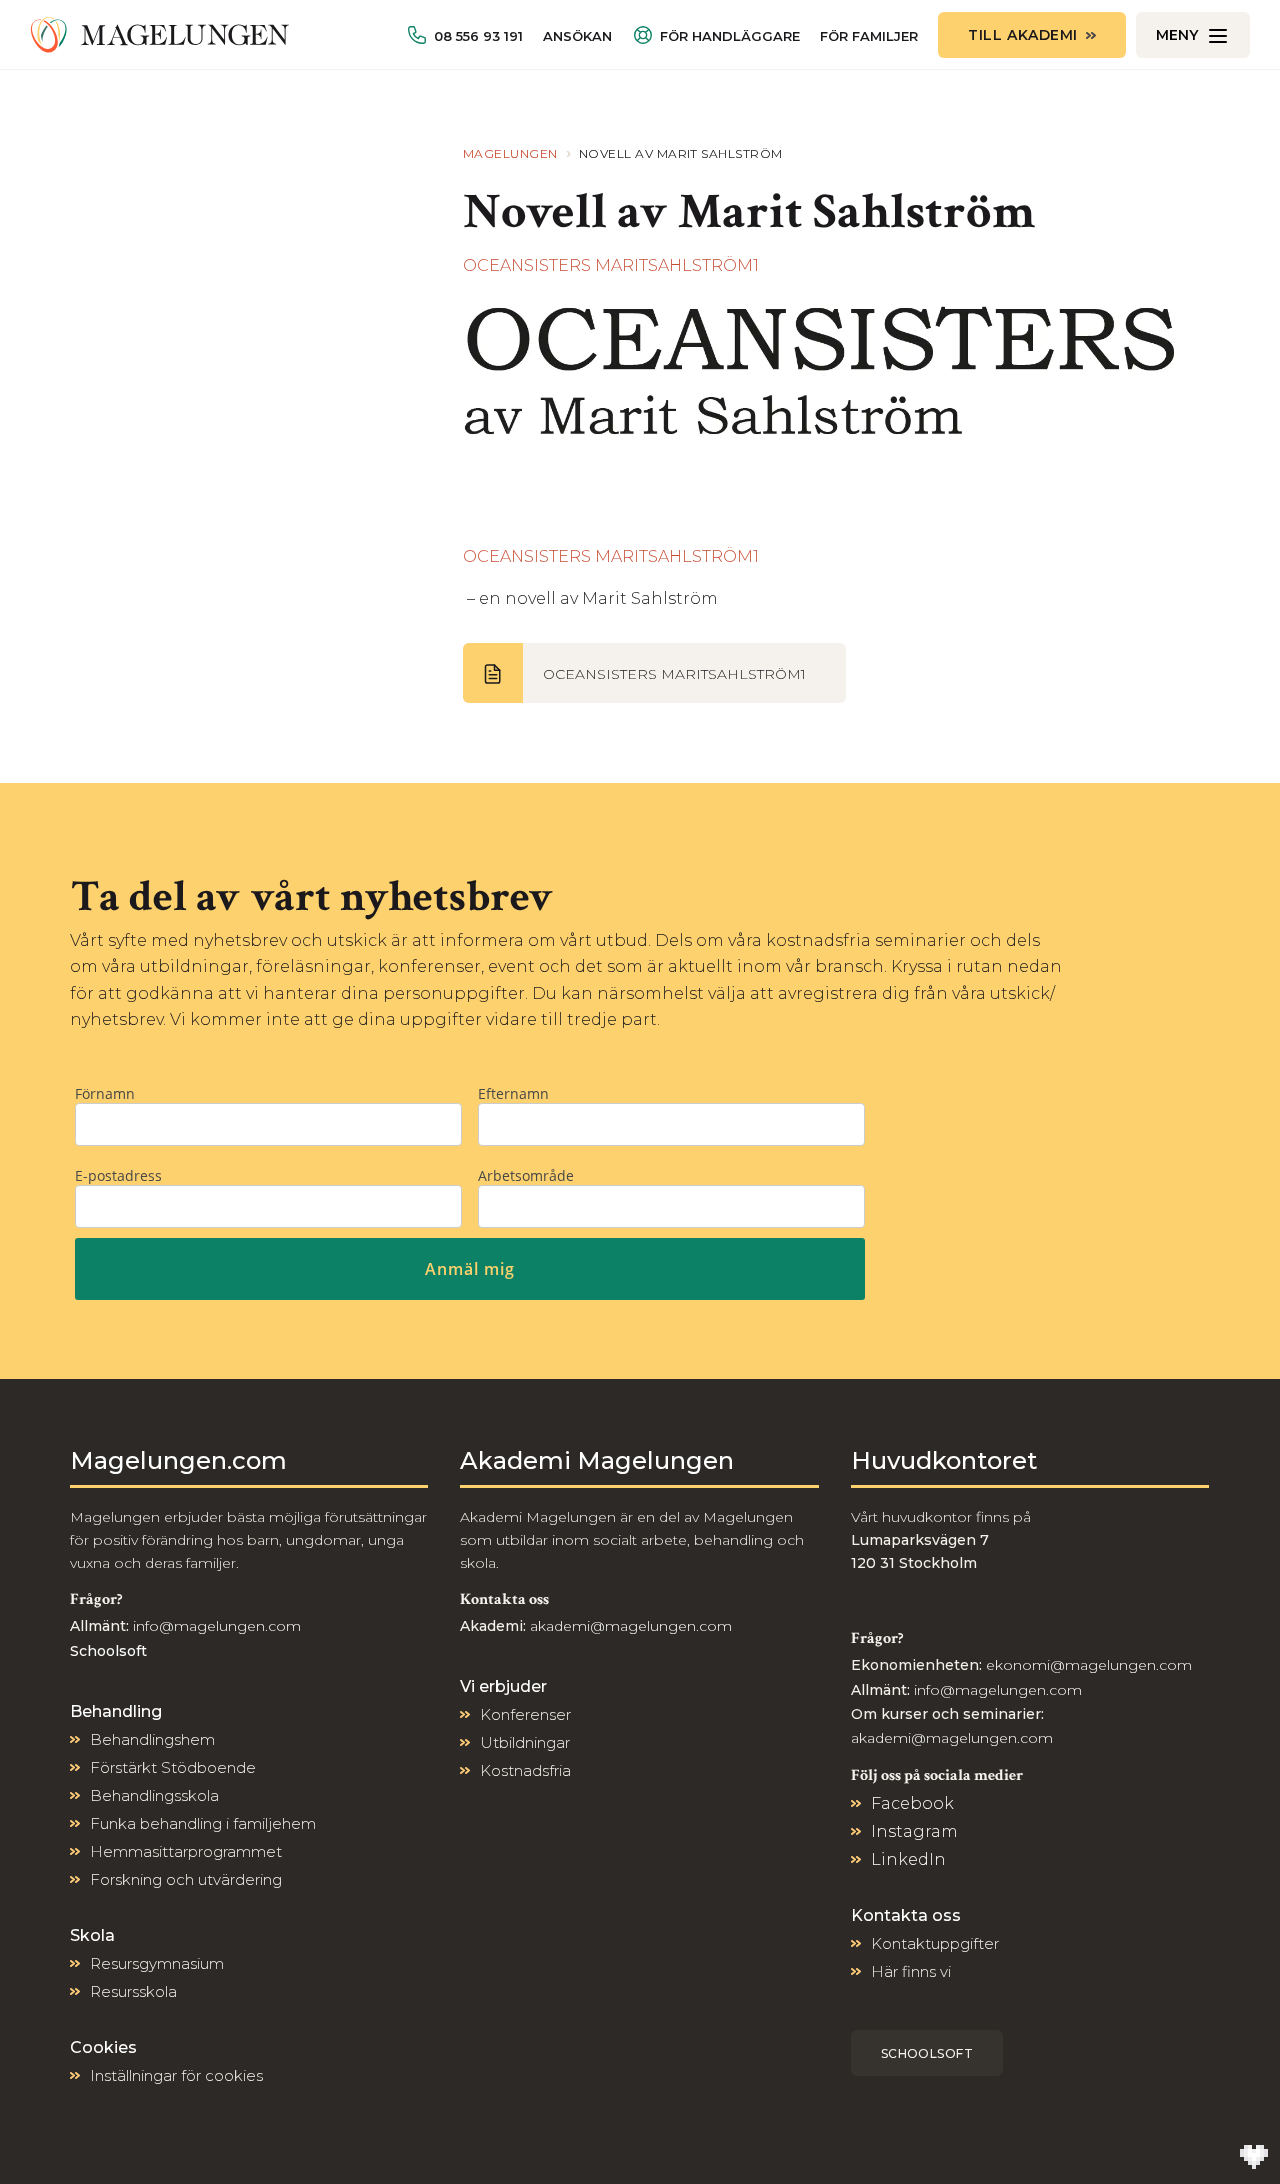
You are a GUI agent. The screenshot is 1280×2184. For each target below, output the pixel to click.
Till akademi (1023, 35)
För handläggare (730, 36)
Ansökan (577, 36)
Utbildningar (525, 1742)
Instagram (914, 1831)
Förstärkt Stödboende (173, 1767)
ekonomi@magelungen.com (1089, 1665)
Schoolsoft (927, 2053)
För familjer (869, 36)
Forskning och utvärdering (186, 1879)
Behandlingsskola (154, 1795)
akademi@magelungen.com (631, 1626)
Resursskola (133, 1991)
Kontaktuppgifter (935, 1943)
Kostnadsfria (525, 1770)
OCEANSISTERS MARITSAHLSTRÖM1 (611, 265)
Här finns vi (911, 1971)
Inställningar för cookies (176, 2075)
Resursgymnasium (157, 1963)
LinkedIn (908, 1859)
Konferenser (525, 1714)
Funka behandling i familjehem (203, 1823)
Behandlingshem (152, 1739)
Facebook (912, 1803)
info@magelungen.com (215, 1626)
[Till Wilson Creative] (1254, 2158)
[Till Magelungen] (160, 35)
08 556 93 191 (478, 36)
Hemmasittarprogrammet (186, 1851)
